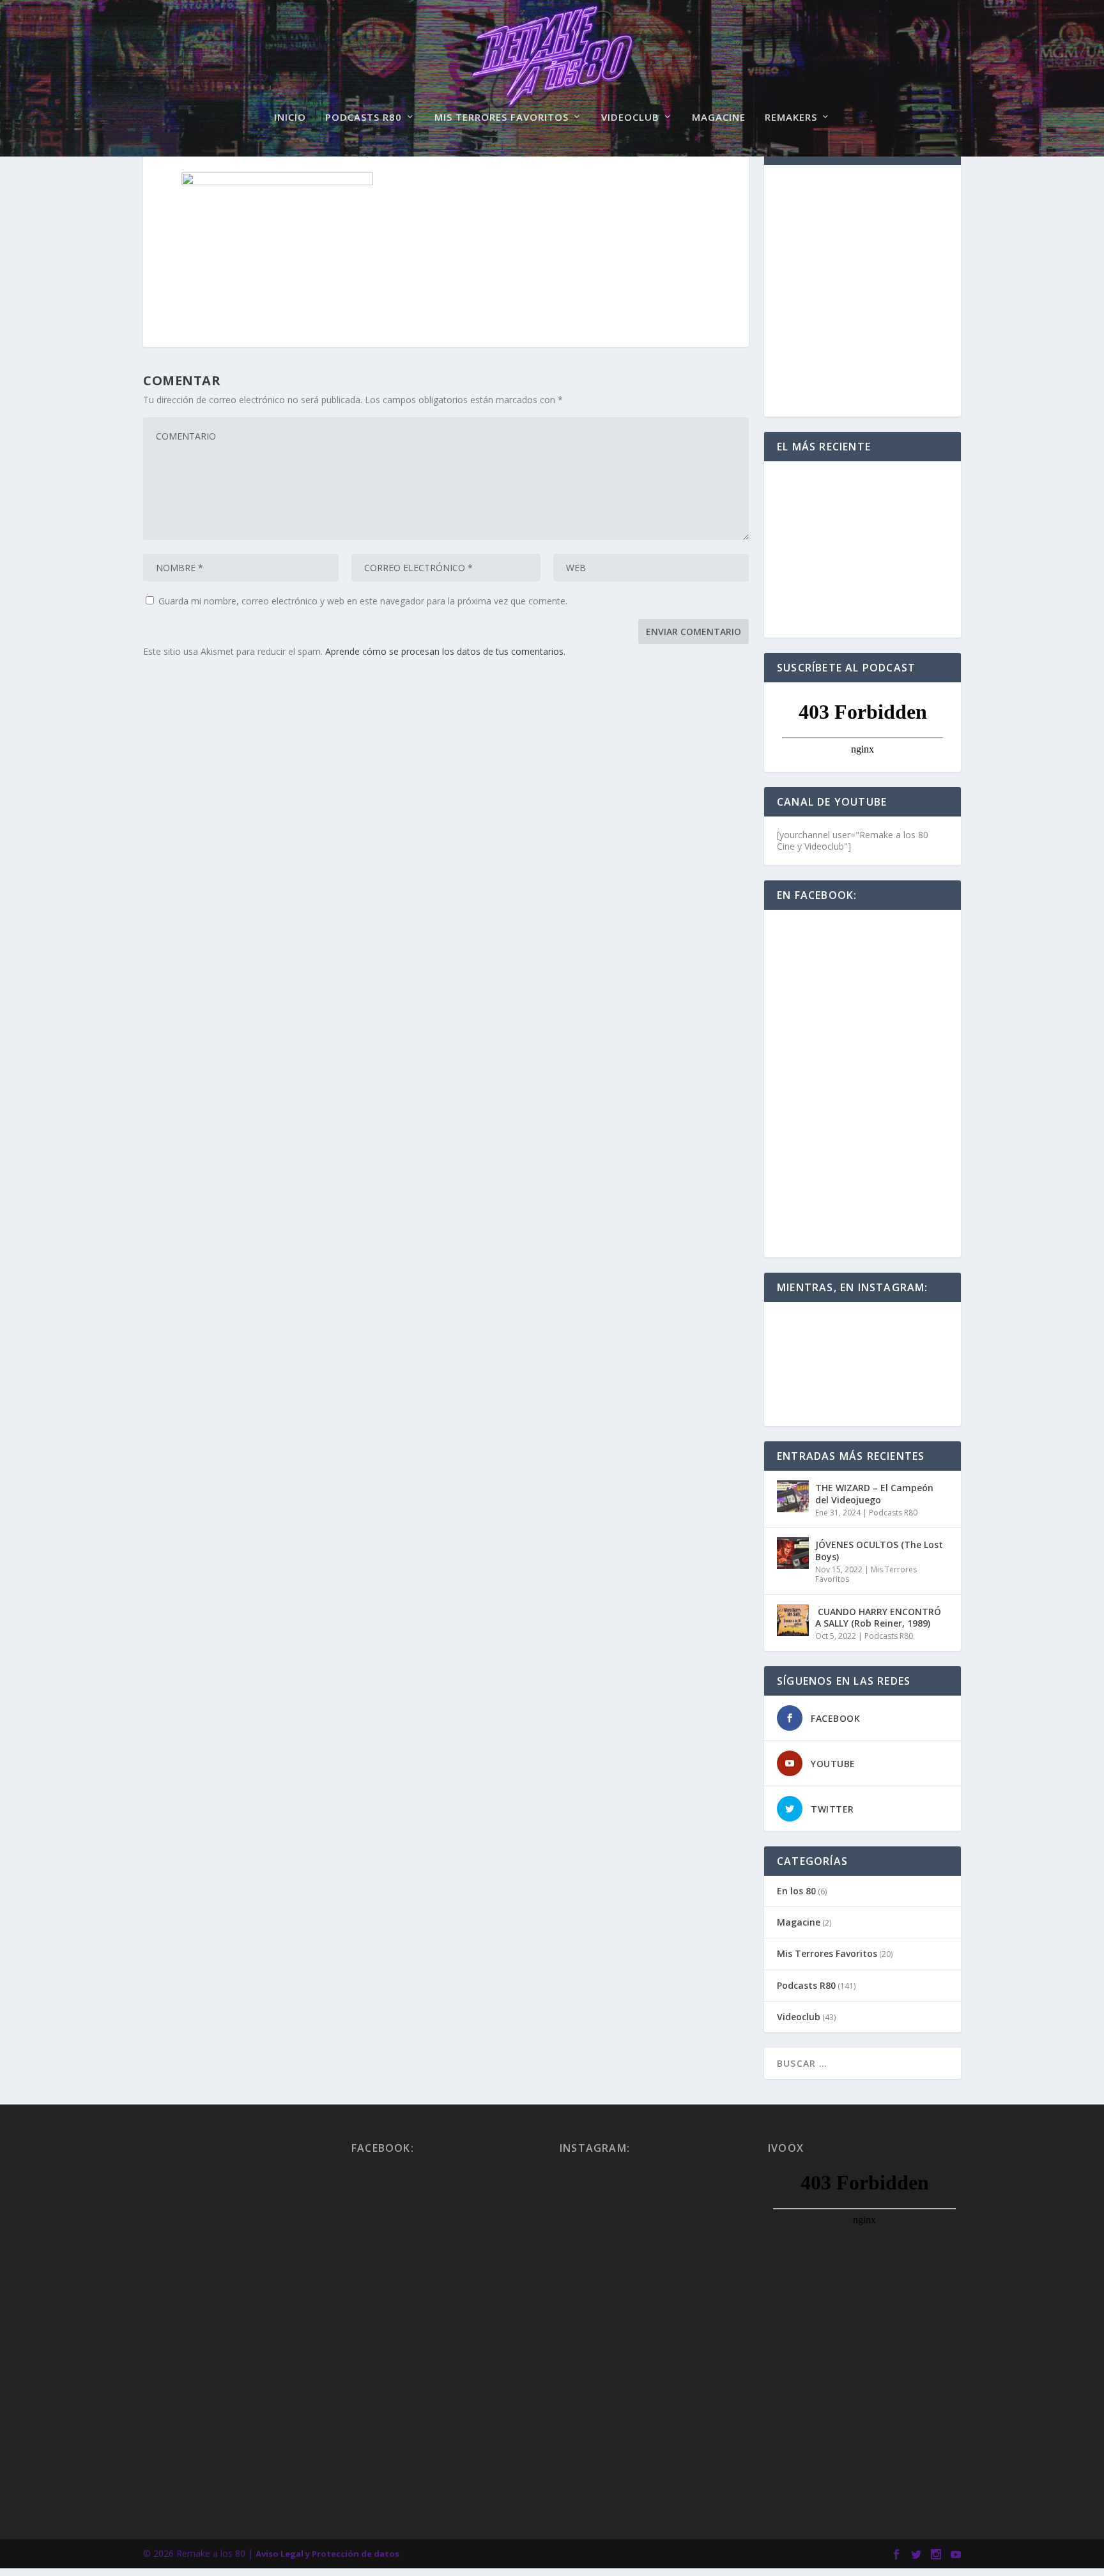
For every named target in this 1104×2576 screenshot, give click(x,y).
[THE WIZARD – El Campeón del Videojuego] (793, 1496)
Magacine (719, 118)
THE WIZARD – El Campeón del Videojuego (874, 1493)
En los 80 (796, 1891)
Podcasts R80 (364, 118)
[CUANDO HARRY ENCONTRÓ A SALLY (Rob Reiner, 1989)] (793, 1620)
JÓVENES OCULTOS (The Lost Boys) (879, 1550)
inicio (290, 118)
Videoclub (630, 118)
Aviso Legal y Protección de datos (327, 2554)
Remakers (791, 118)
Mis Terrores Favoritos (502, 118)
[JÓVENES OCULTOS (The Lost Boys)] (793, 1553)
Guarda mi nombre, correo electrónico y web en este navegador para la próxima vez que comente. (363, 601)
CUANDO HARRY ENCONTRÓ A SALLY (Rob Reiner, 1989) (878, 1617)
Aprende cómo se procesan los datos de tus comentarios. (445, 651)
